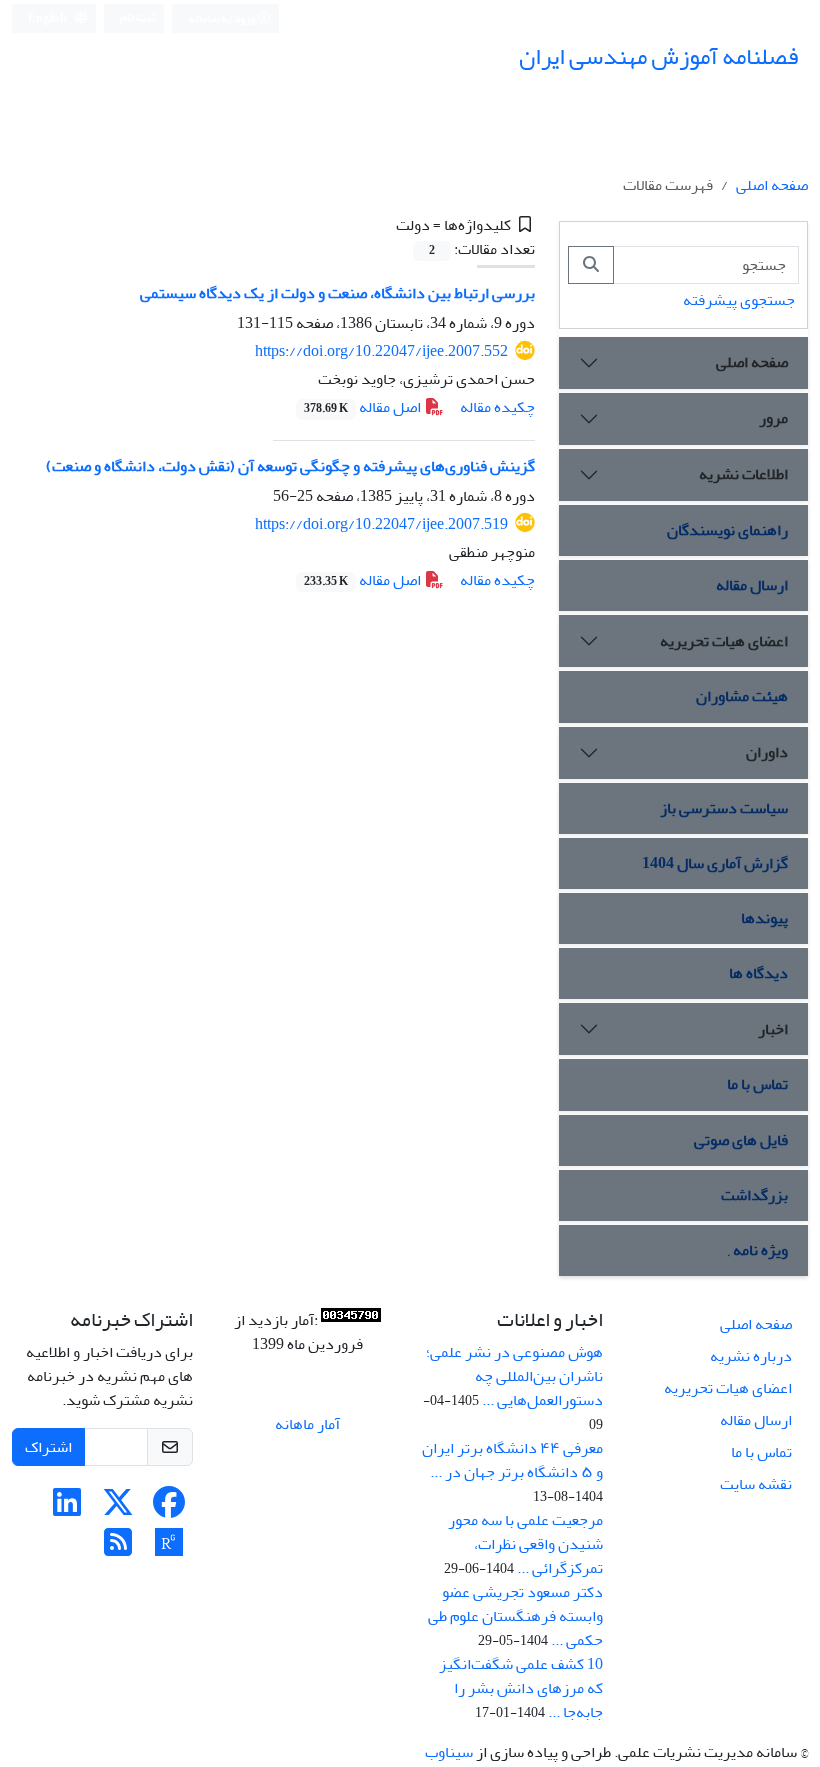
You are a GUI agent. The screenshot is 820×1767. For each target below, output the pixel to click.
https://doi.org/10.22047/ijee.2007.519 (381, 524)
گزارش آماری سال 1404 (715, 863)
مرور (773, 418)
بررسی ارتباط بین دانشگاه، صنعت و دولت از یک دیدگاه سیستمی (337, 293)
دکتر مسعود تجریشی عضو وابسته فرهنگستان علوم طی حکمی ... (515, 1616)
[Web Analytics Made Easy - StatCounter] (351, 1320)
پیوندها (764, 918)
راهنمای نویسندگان (727, 530)
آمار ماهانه (307, 1424)
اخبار (773, 1029)
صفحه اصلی (772, 185)
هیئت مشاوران (742, 696)
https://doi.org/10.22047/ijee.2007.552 (381, 351)
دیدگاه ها (758, 973)
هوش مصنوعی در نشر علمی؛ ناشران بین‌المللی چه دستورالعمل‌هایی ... (514, 1376)
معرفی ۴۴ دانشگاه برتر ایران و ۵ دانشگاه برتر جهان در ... (512, 1460)
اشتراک (48, 1447)
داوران (767, 752)
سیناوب (449, 1752)
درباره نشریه (751, 1356)
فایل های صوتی (741, 1140)
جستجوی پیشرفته (739, 300)
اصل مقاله (364, 407)
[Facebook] (169, 1509)
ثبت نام (138, 17)
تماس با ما (757, 1084)
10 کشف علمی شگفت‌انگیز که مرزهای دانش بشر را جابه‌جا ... (521, 1688)
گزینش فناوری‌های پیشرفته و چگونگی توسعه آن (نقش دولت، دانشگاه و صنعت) (290, 466)
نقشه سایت (756, 1484)
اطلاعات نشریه (743, 474)
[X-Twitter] (118, 1509)
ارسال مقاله (752, 585)
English (48, 18)
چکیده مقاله (497, 407)
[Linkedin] (67, 1509)
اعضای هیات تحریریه (724, 641)
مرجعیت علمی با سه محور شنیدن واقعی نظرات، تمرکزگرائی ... (525, 1544)
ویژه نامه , (758, 1250)
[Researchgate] (169, 1549)
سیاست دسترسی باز (724, 808)
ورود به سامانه (222, 18)
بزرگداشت (754, 1195)
